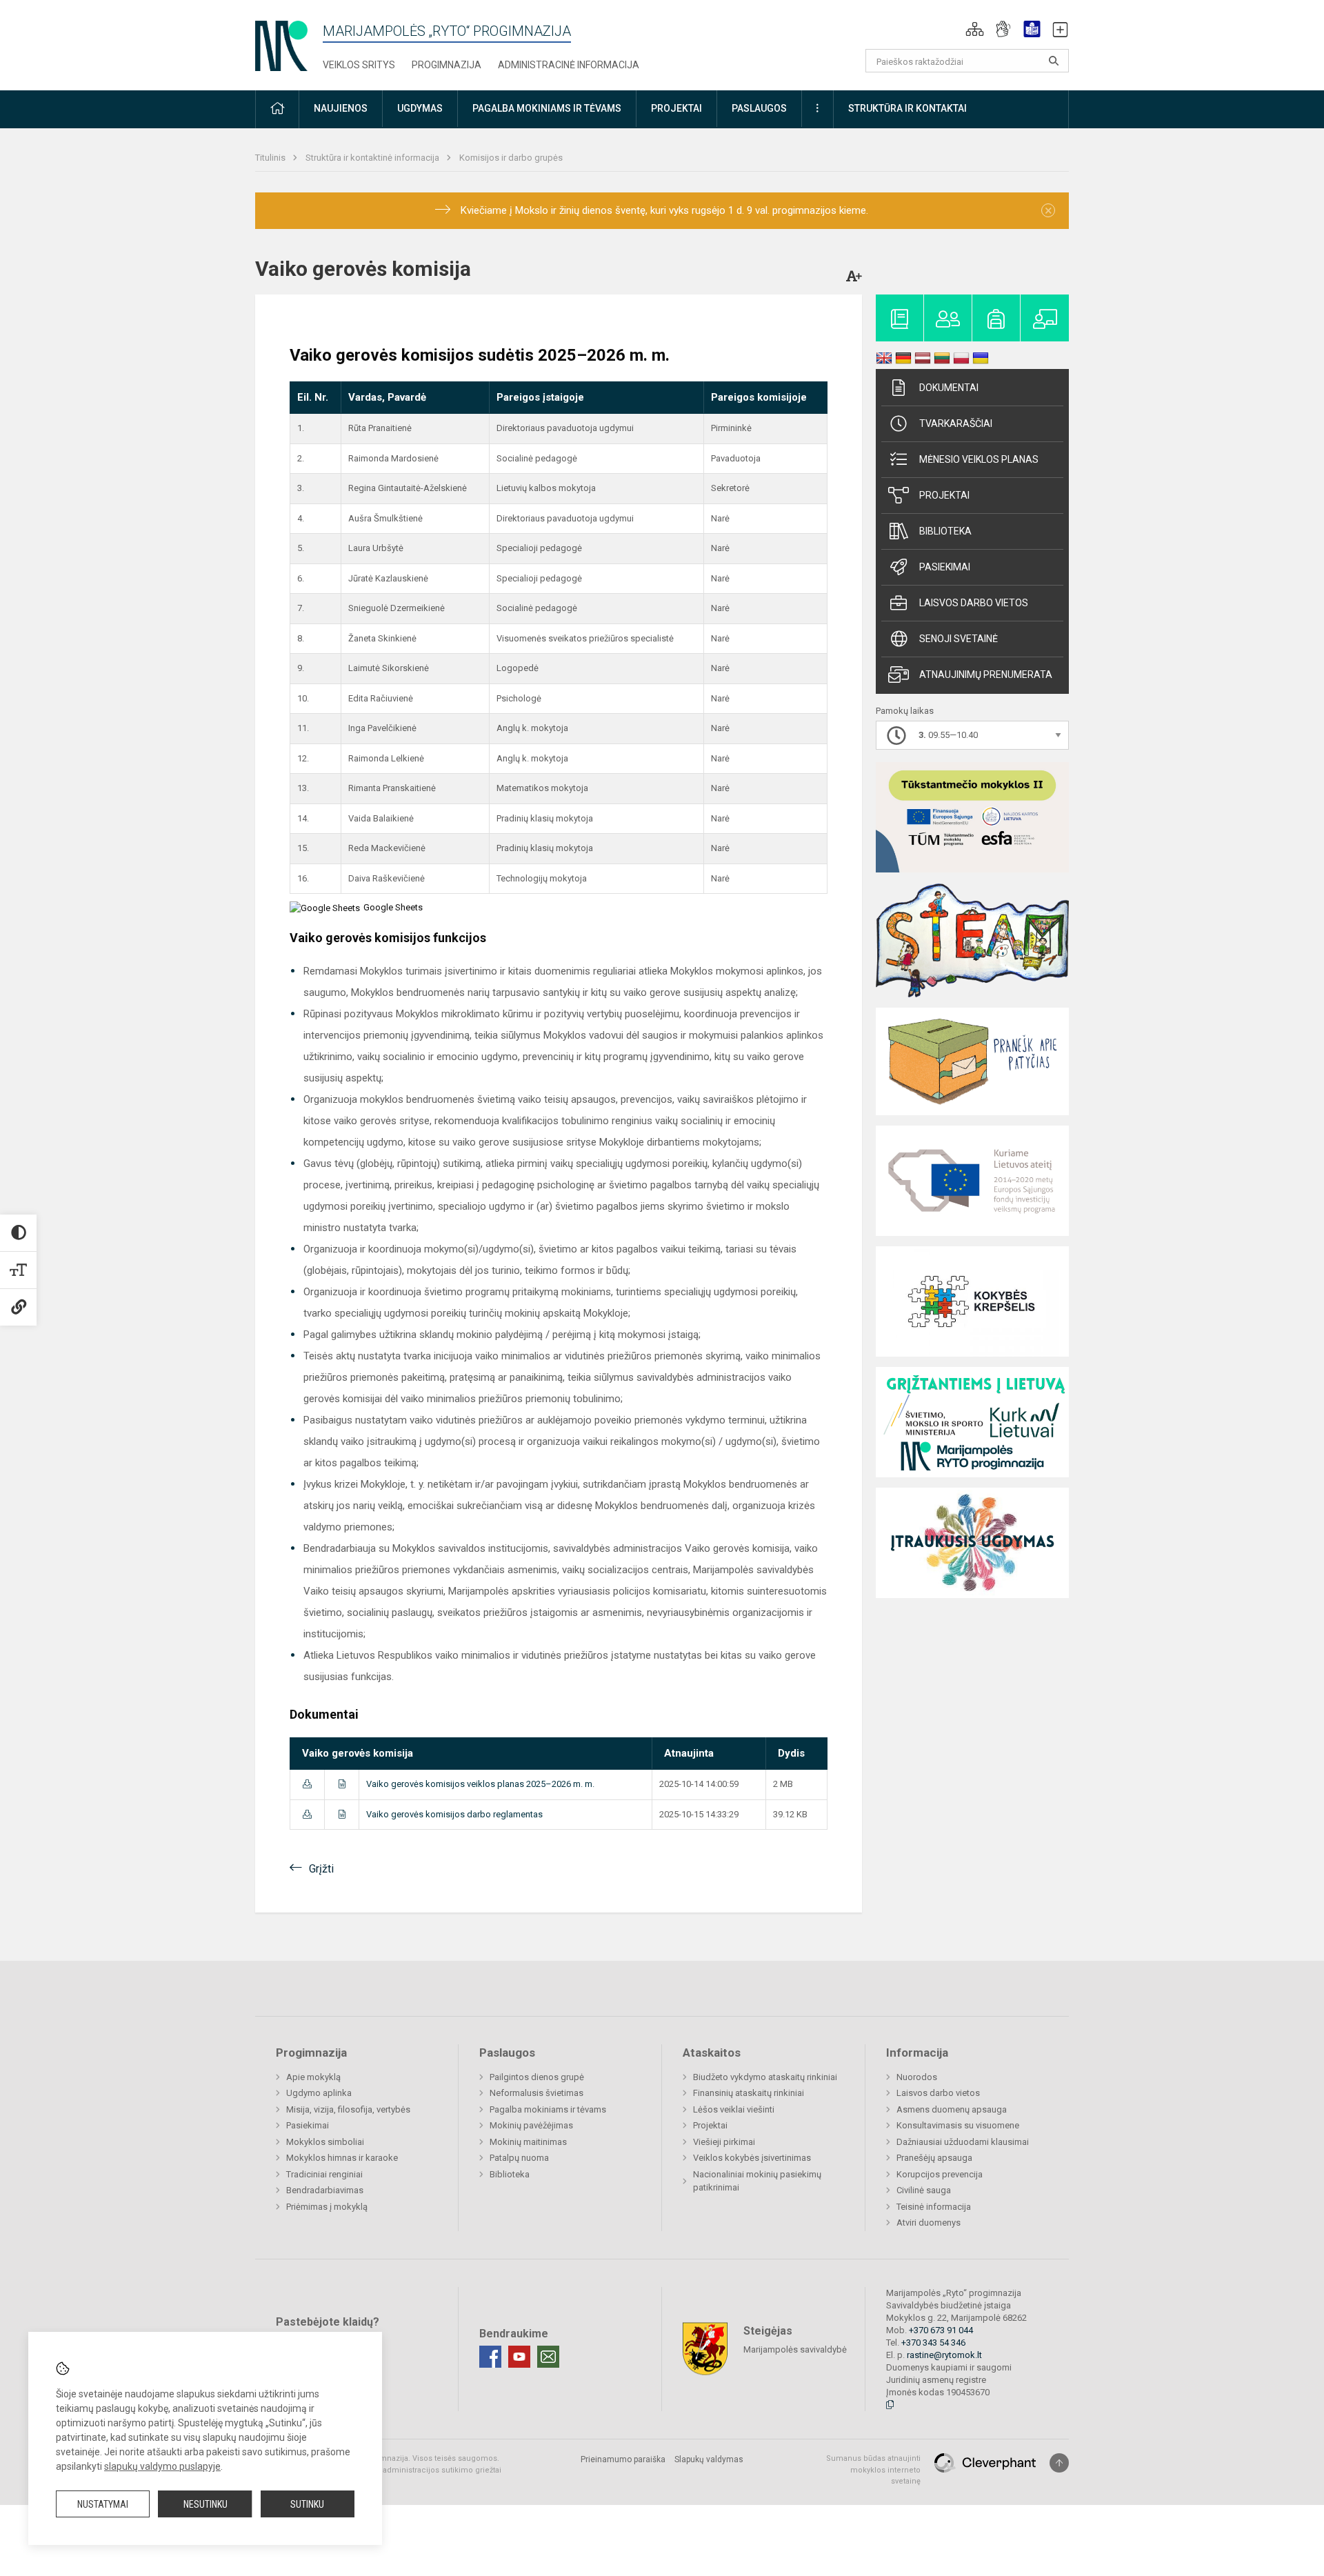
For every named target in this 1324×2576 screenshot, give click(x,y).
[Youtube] (519, 2357)
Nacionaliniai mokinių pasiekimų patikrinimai (757, 2181)
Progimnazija (447, 65)
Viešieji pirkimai (724, 2142)
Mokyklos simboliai (325, 2142)
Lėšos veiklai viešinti (734, 2109)
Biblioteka (945, 531)
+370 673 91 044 (941, 2330)
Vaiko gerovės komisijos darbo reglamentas (454, 1814)
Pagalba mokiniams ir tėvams (548, 2109)
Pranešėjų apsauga (934, 2158)
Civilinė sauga (924, 2190)
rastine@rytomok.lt (944, 2355)
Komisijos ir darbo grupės (511, 158)
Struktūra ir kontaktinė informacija (373, 158)
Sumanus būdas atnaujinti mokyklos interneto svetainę (873, 2470)
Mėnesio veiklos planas (979, 459)
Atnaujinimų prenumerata (986, 675)
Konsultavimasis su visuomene (958, 2125)
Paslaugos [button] (759, 108)
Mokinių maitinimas (528, 2142)
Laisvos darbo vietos (974, 603)
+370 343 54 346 (933, 2343)
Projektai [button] (676, 108)
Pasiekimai (945, 567)
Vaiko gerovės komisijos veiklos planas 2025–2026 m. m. (480, 1784)
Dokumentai (949, 388)
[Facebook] (490, 2357)
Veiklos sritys (359, 65)
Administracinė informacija (569, 65)
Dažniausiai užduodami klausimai (963, 2142)
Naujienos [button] (341, 108)
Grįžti (321, 1869)
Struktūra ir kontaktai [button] (907, 108)
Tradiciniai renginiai (324, 2174)
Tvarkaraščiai (956, 423)
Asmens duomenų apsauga (952, 2109)
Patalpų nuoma (519, 2158)
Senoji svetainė (959, 639)
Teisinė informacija (934, 2207)
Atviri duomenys (929, 2223)
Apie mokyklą (313, 2077)
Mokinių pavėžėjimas (531, 2125)
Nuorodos (917, 2077)
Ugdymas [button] (420, 108)
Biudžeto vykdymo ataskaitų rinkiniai (765, 2077)
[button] (975, 29)
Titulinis (271, 158)
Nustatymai (103, 2504)
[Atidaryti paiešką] (1054, 61)
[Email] (548, 2357)
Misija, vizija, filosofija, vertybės (348, 2109)
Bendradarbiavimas (325, 2190)
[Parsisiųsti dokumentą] (307, 1784)
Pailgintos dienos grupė (537, 2077)
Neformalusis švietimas (536, 2093)
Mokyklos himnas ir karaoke (342, 2158)
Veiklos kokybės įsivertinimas (752, 2158)
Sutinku (307, 2504)
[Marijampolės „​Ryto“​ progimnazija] (281, 42)
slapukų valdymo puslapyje (162, 2466)
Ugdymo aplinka (319, 2093)
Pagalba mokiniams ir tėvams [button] (547, 108)
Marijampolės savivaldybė (795, 2349)
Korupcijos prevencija (940, 2174)
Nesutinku (205, 2504)
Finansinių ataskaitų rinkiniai (749, 2093)
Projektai (944, 495)
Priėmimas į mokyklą (327, 2207)
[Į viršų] (1059, 2463)
